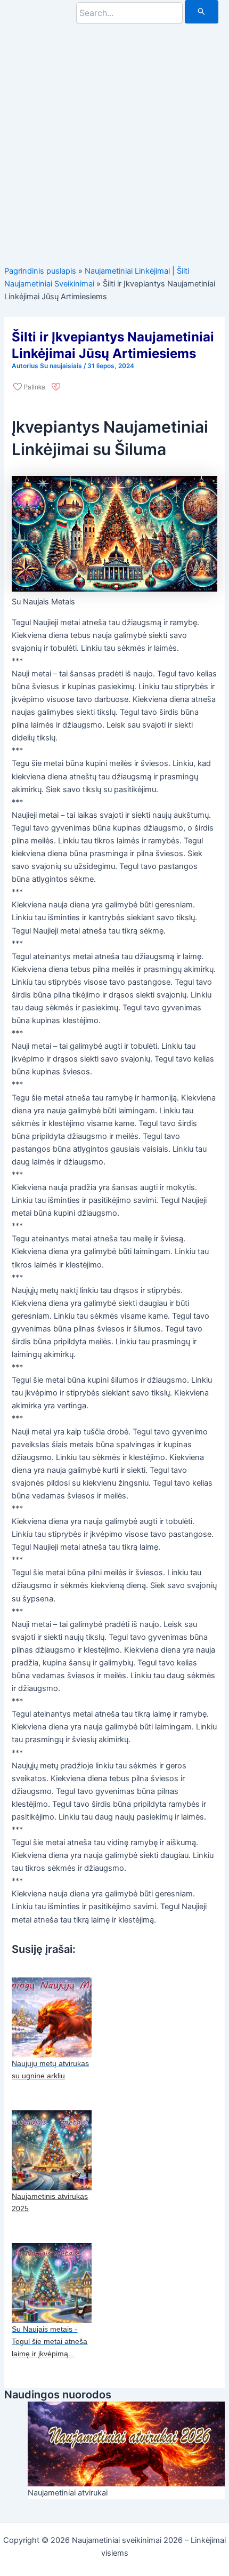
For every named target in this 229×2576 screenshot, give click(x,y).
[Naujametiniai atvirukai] (126, 2443)
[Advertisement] (114, 138)
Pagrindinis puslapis (40, 271)
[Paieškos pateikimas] (202, 12)
